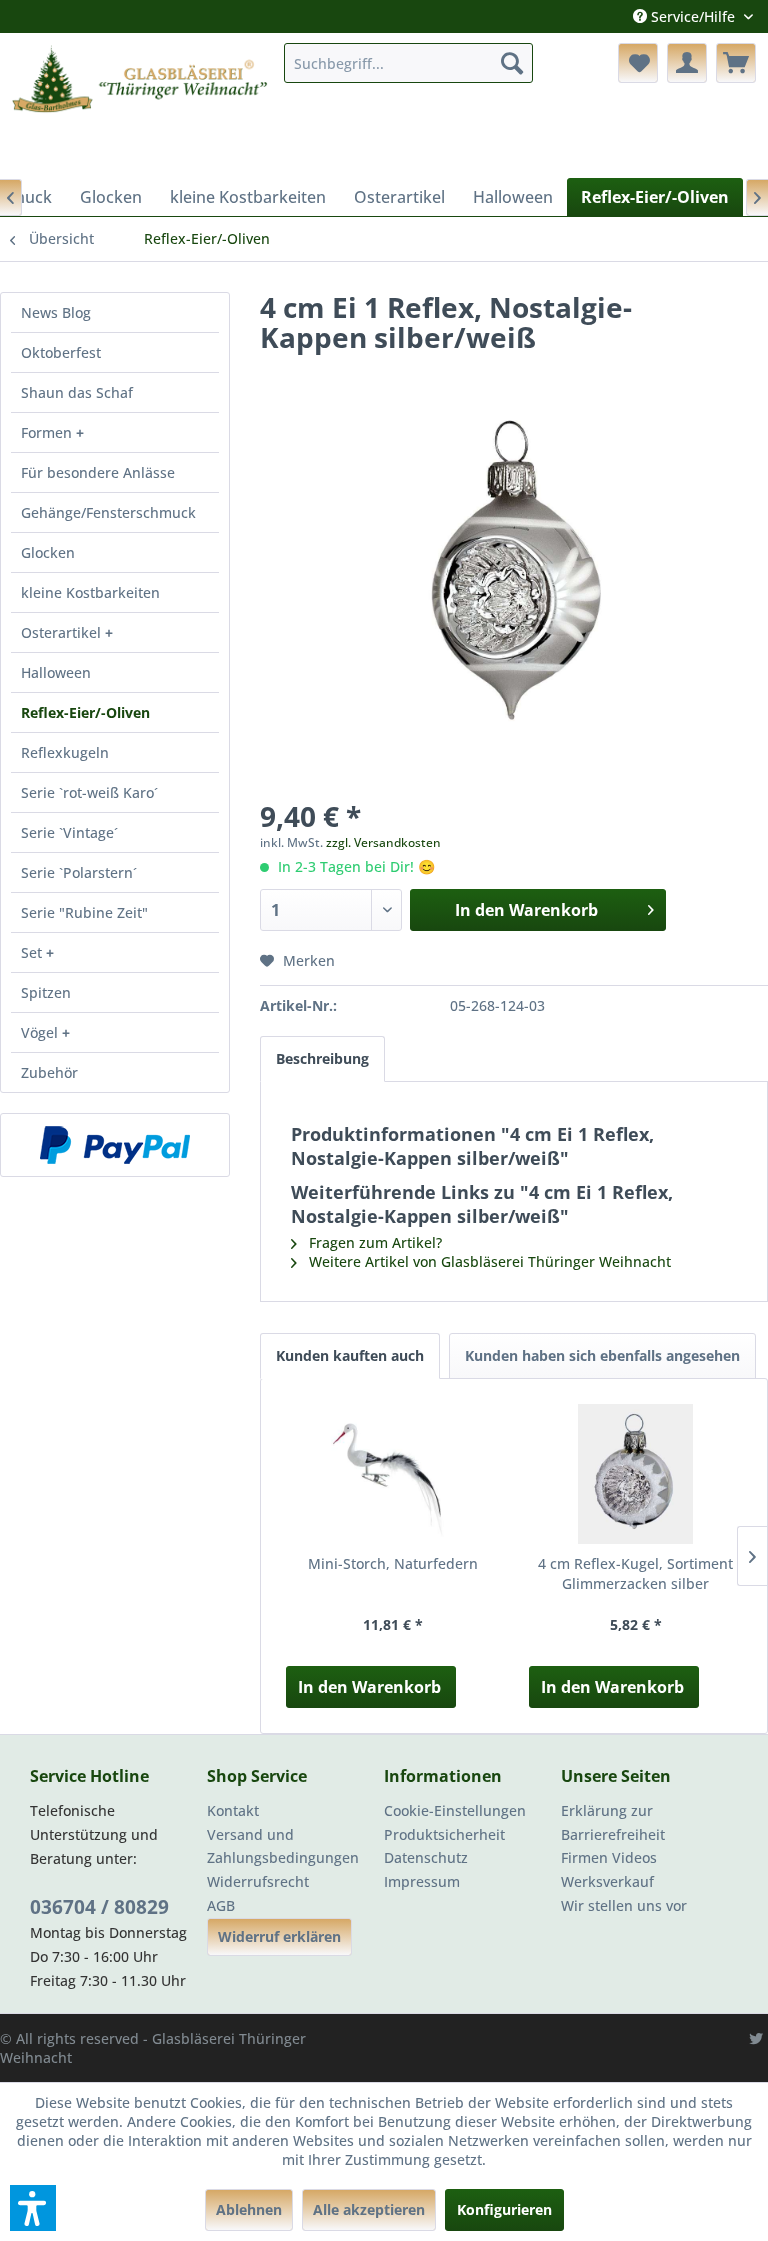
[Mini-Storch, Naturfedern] (392, 1474)
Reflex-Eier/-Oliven (85, 712)
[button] (33, 2208)
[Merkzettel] (638, 63)
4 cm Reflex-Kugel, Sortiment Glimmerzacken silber (635, 1573)
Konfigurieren (504, 2209)
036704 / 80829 (99, 1907)
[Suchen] (512, 63)
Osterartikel (63, 632)
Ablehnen (249, 2209)
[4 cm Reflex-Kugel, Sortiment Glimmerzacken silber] (635, 1474)
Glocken (48, 552)
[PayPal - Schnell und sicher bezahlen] (115, 1145)
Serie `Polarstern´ (79, 872)
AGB (221, 1905)
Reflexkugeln (65, 752)
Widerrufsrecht (258, 1881)
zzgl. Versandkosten (383, 842)
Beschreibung (322, 1058)
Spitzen (46, 992)
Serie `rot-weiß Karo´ (89, 792)
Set (33, 952)
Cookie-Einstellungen (455, 1810)
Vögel (41, 1032)
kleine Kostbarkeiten (90, 592)
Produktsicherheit (444, 1834)
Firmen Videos (609, 1857)
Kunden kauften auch (350, 1355)
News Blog (56, 312)
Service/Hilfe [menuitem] (693, 16)
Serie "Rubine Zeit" (84, 912)
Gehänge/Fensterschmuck (108, 512)
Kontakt (233, 1810)
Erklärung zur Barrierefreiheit (613, 1822)
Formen (48, 432)
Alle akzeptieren (369, 2209)
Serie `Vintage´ (69, 832)
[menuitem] (409, 63)
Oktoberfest (61, 352)
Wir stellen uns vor (624, 1905)
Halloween (56, 672)
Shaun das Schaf (77, 392)
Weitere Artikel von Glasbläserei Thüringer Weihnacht (488, 1261)
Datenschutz (426, 1857)
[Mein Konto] (687, 63)
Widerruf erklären (279, 1936)
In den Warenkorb (369, 1687)
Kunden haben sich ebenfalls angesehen (602, 1355)
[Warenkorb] (736, 63)
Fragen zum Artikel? (373, 1242)
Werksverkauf (607, 1881)
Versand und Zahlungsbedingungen (283, 1846)
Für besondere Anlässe (98, 472)
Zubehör (49, 1072)
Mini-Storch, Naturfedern (393, 1563)
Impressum (422, 1881)
